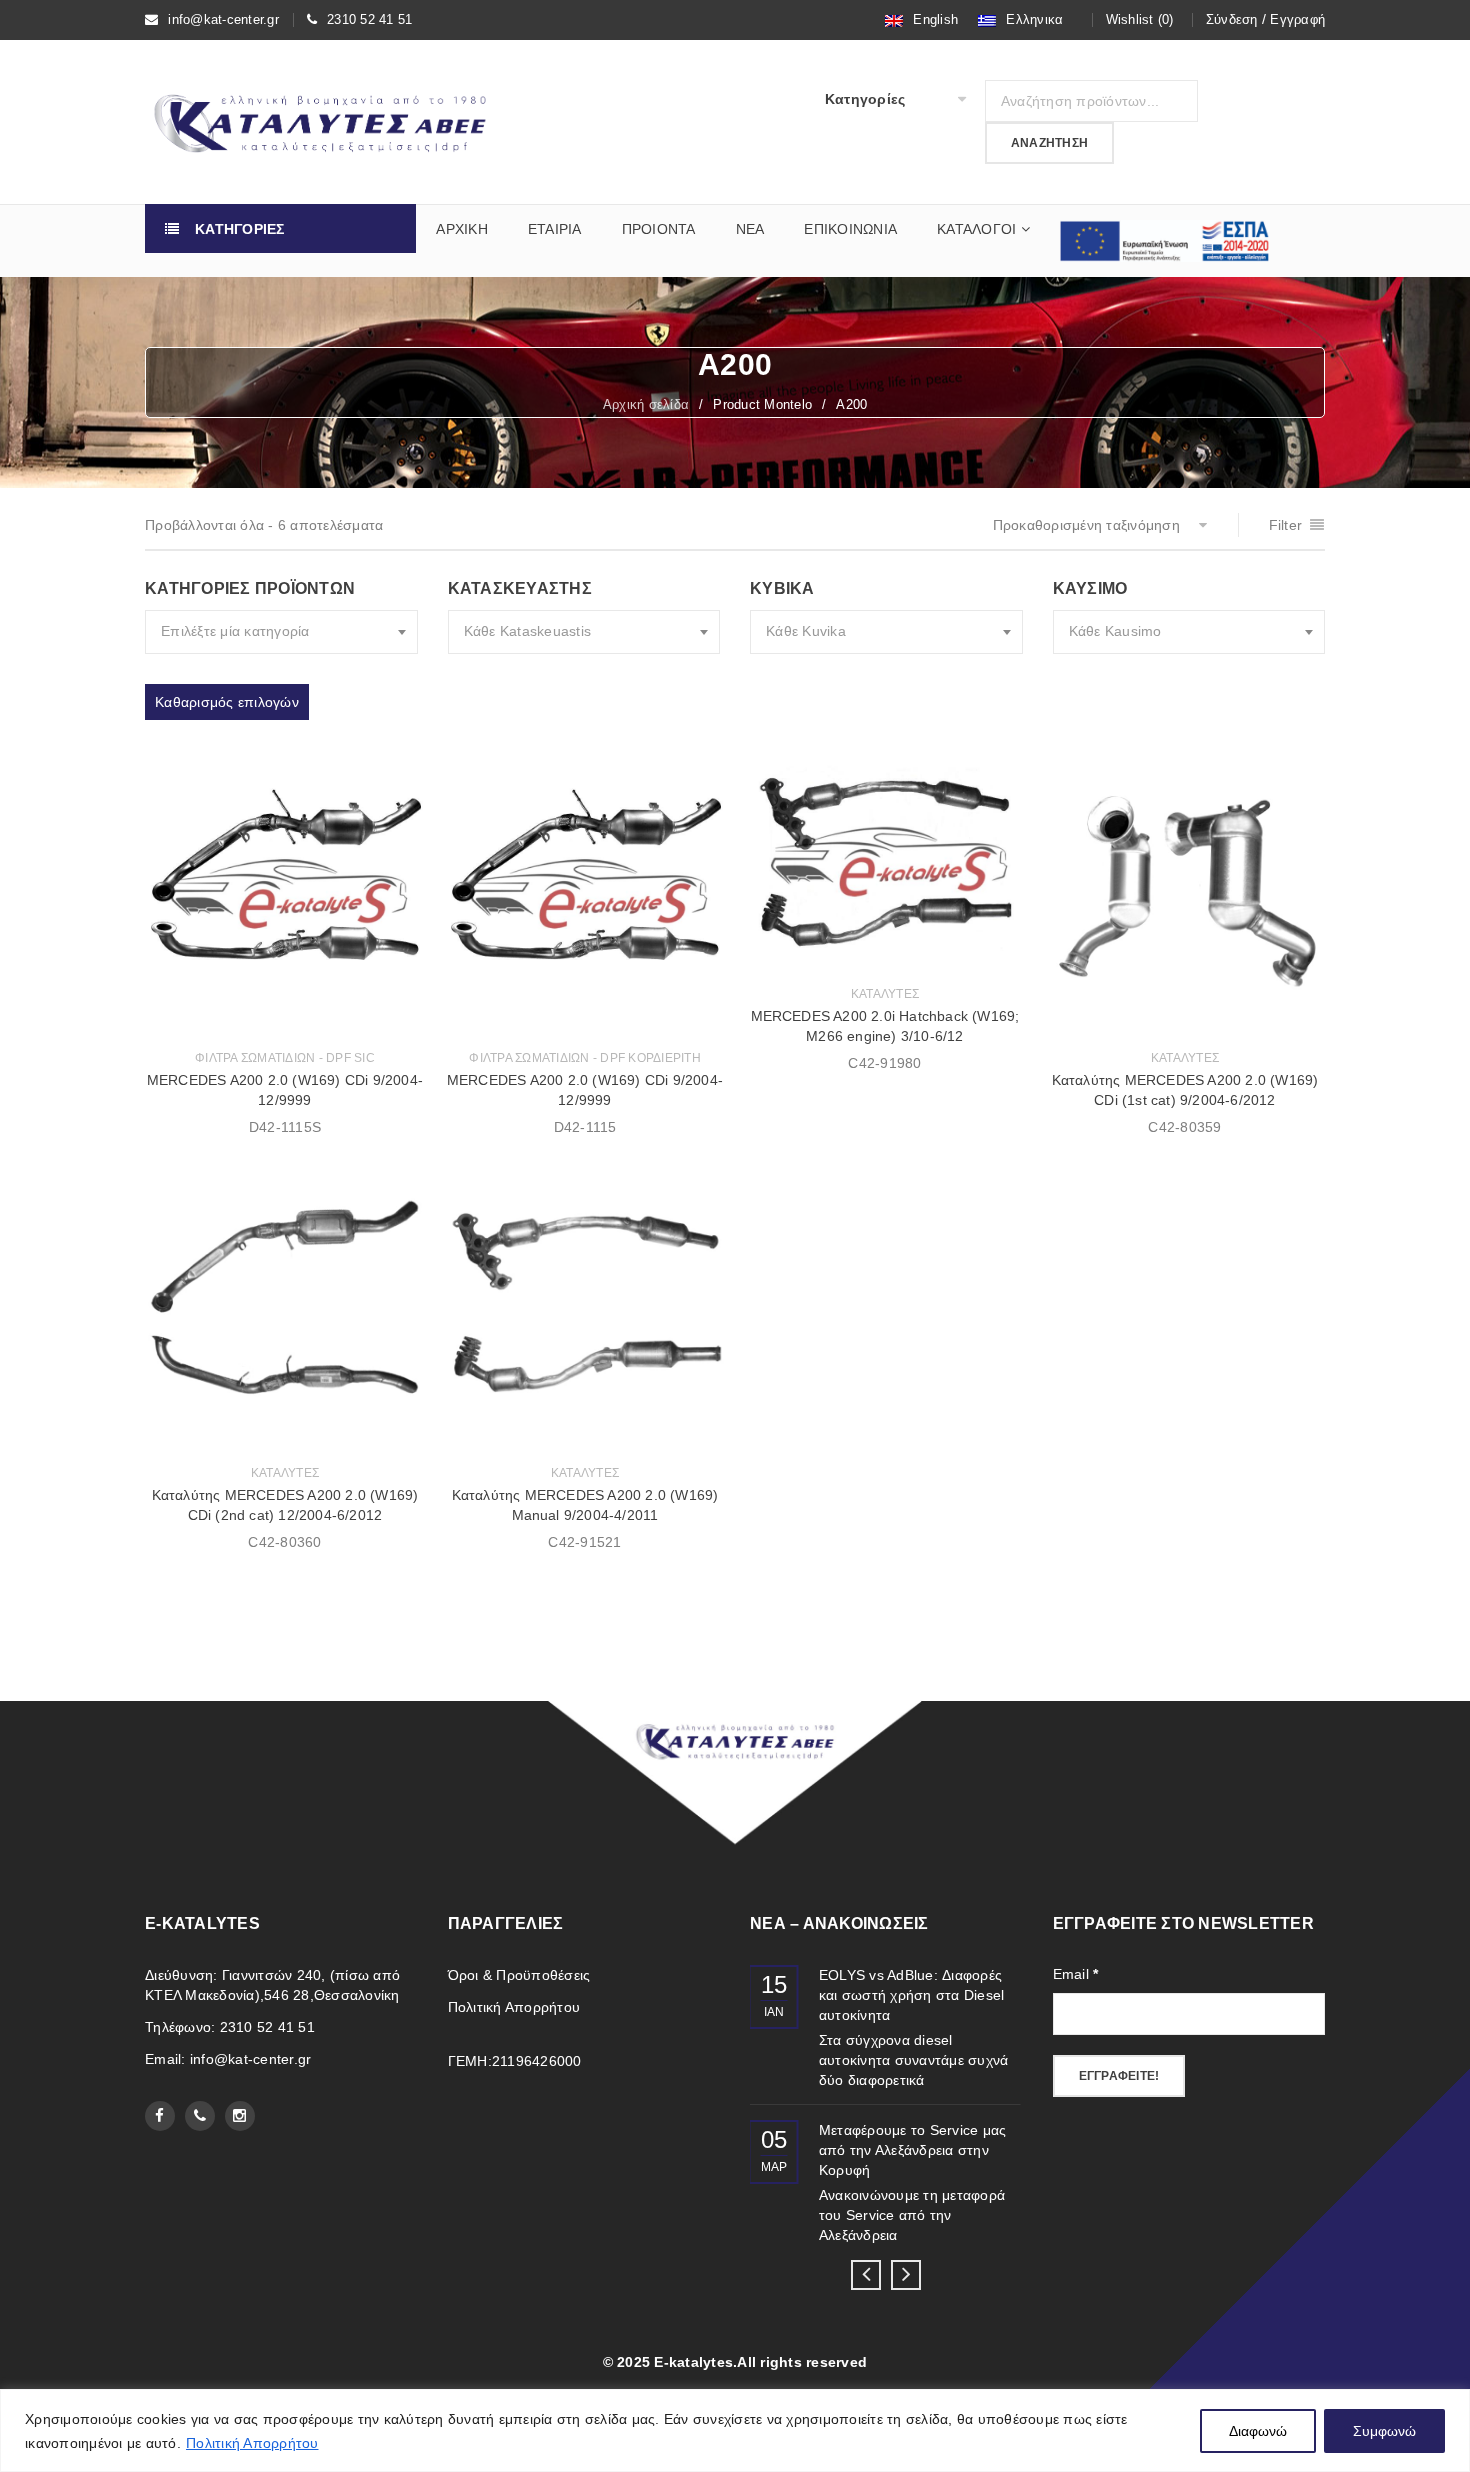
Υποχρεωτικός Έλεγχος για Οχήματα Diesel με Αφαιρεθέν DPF (913, 1995)
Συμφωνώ (1384, 2431)
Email (1076, 1974)
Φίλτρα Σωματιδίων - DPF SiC (285, 1058)
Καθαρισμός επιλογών (227, 702)
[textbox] (281, 632)
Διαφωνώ (1258, 2431)
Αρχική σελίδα (646, 404)
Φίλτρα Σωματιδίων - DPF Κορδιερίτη (585, 1058)
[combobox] (281, 632)
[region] (735, 2430)
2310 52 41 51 (369, 19)
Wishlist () (1140, 19)
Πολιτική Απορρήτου (252, 2443)
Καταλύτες (885, 994)
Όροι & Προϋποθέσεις (519, 1975)
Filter (1286, 525)
